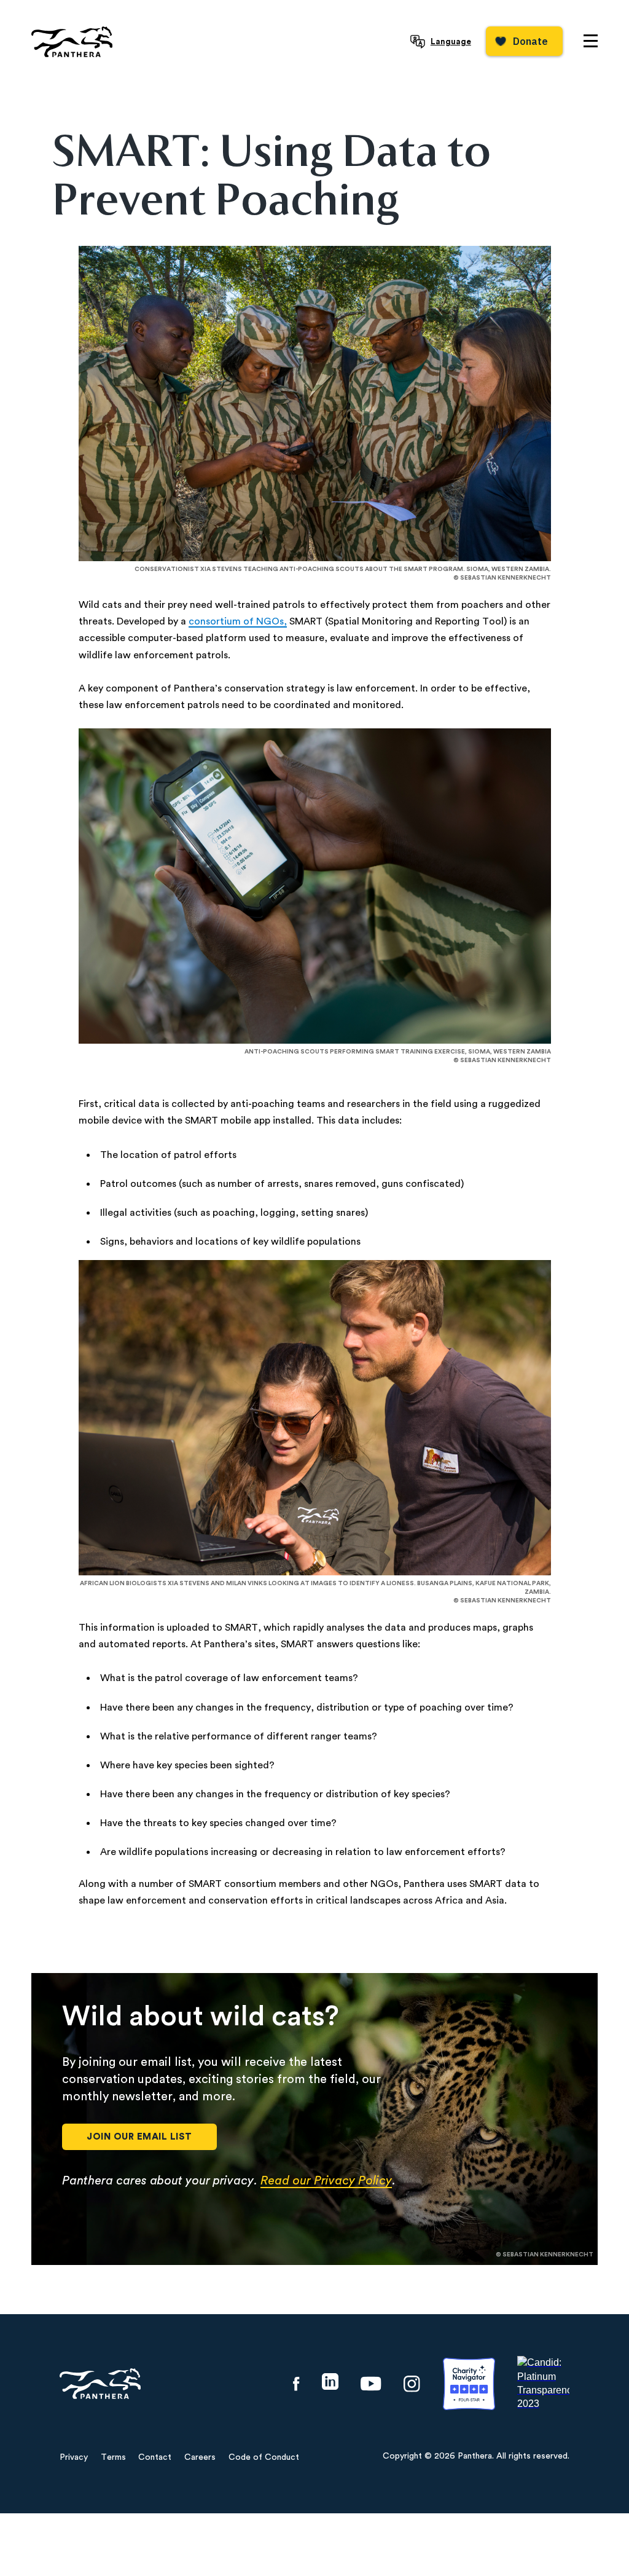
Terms (113, 2457)
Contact (155, 2457)
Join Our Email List (139, 2137)
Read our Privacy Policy (326, 2181)
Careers (200, 2457)
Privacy (74, 2457)
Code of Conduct (264, 2457)
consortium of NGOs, (238, 621)
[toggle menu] (591, 41)
